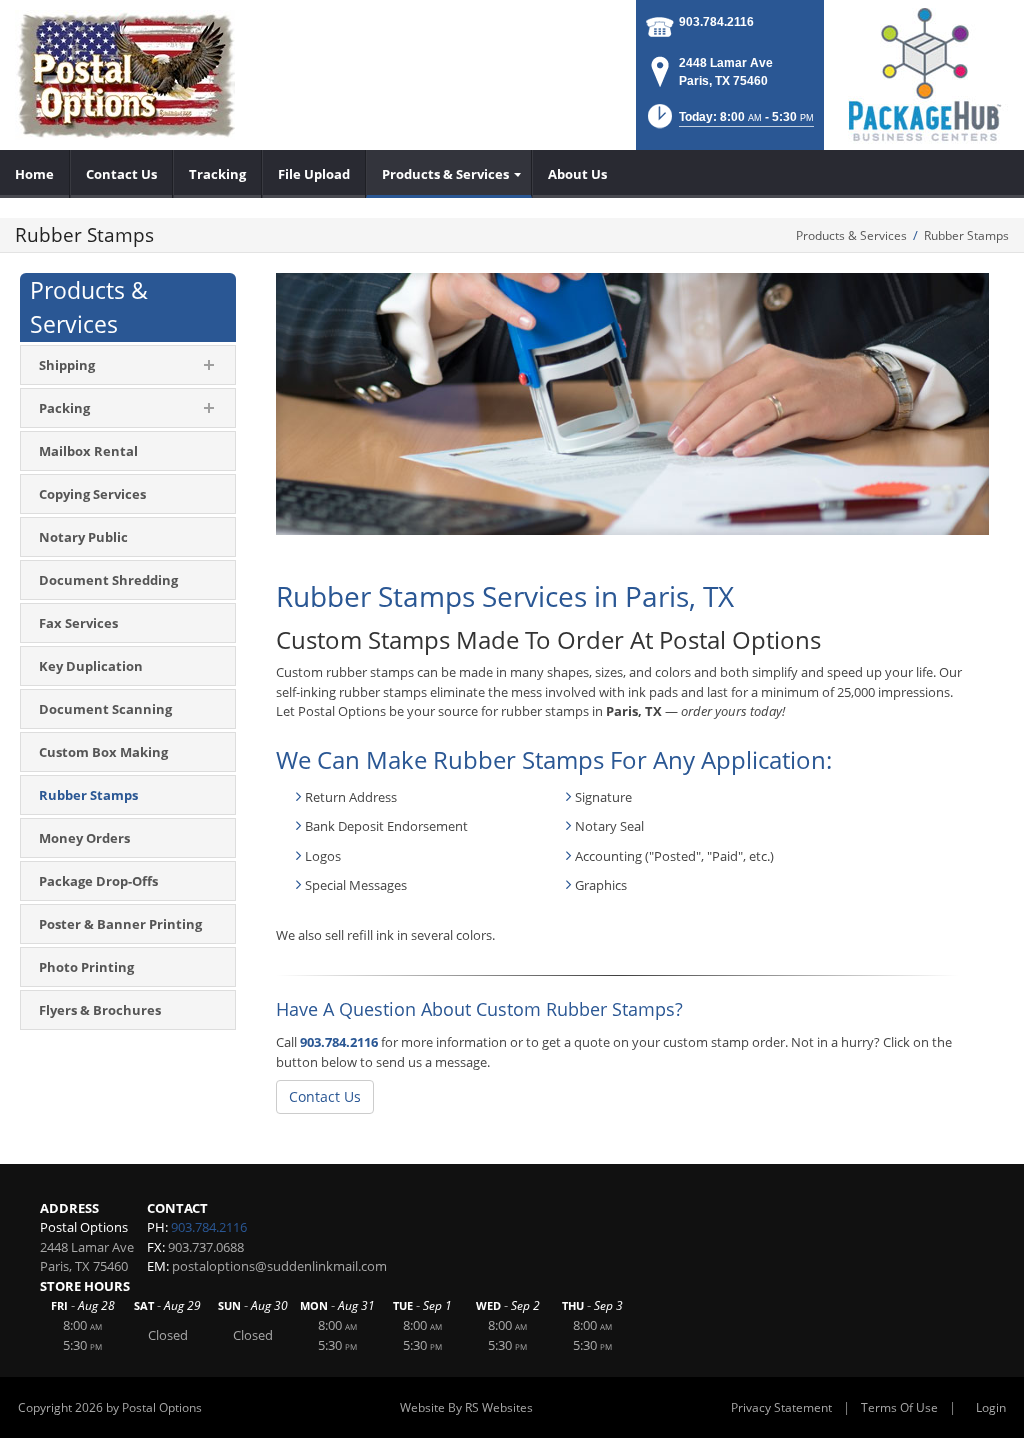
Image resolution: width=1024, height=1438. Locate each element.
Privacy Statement (781, 1407)
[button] (729, 122)
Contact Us (325, 1096)
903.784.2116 (716, 22)
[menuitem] (35, 174)
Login (991, 1407)
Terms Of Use (899, 1407)
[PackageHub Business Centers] (924, 73)
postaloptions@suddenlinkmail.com (279, 1266)
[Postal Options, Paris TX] (125, 75)
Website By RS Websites (466, 1407)
